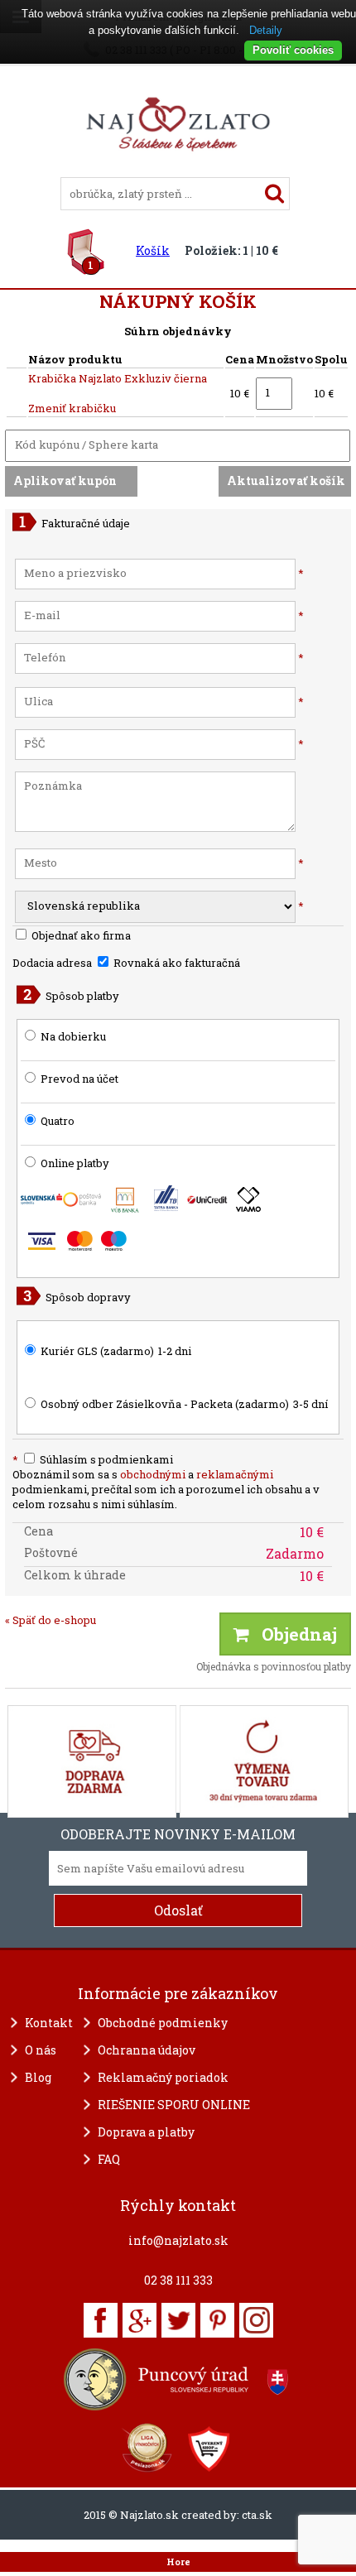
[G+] (140, 2320)
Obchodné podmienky (163, 2023)
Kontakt (49, 2023)
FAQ (109, 2159)
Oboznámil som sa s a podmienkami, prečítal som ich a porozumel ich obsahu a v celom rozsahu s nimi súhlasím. (166, 1489)
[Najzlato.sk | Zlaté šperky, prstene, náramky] (178, 170)
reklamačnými (235, 1474)
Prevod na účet (79, 1079)
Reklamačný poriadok (163, 2077)
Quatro (58, 1121)
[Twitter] (178, 2320)
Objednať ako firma (80, 935)
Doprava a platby (146, 2132)
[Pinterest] (217, 2320)
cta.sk (257, 2515)
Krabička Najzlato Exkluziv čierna (118, 378)
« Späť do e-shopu (51, 1620)
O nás (41, 2050)
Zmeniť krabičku (72, 408)
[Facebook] (101, 2320)
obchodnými (153, 1474)
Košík (153, 250)
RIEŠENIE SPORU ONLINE (174, 2105)
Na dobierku (73, 1036)
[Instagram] (256, 2320)
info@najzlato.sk (178, 2240)
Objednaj (293, 1634)
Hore (178, 2562)
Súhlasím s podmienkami (93, 1459)
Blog (38, 2077)
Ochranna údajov (147, 2050)
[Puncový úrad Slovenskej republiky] (178, 2379)
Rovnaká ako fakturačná (176, 963)
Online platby (74, 1163)
